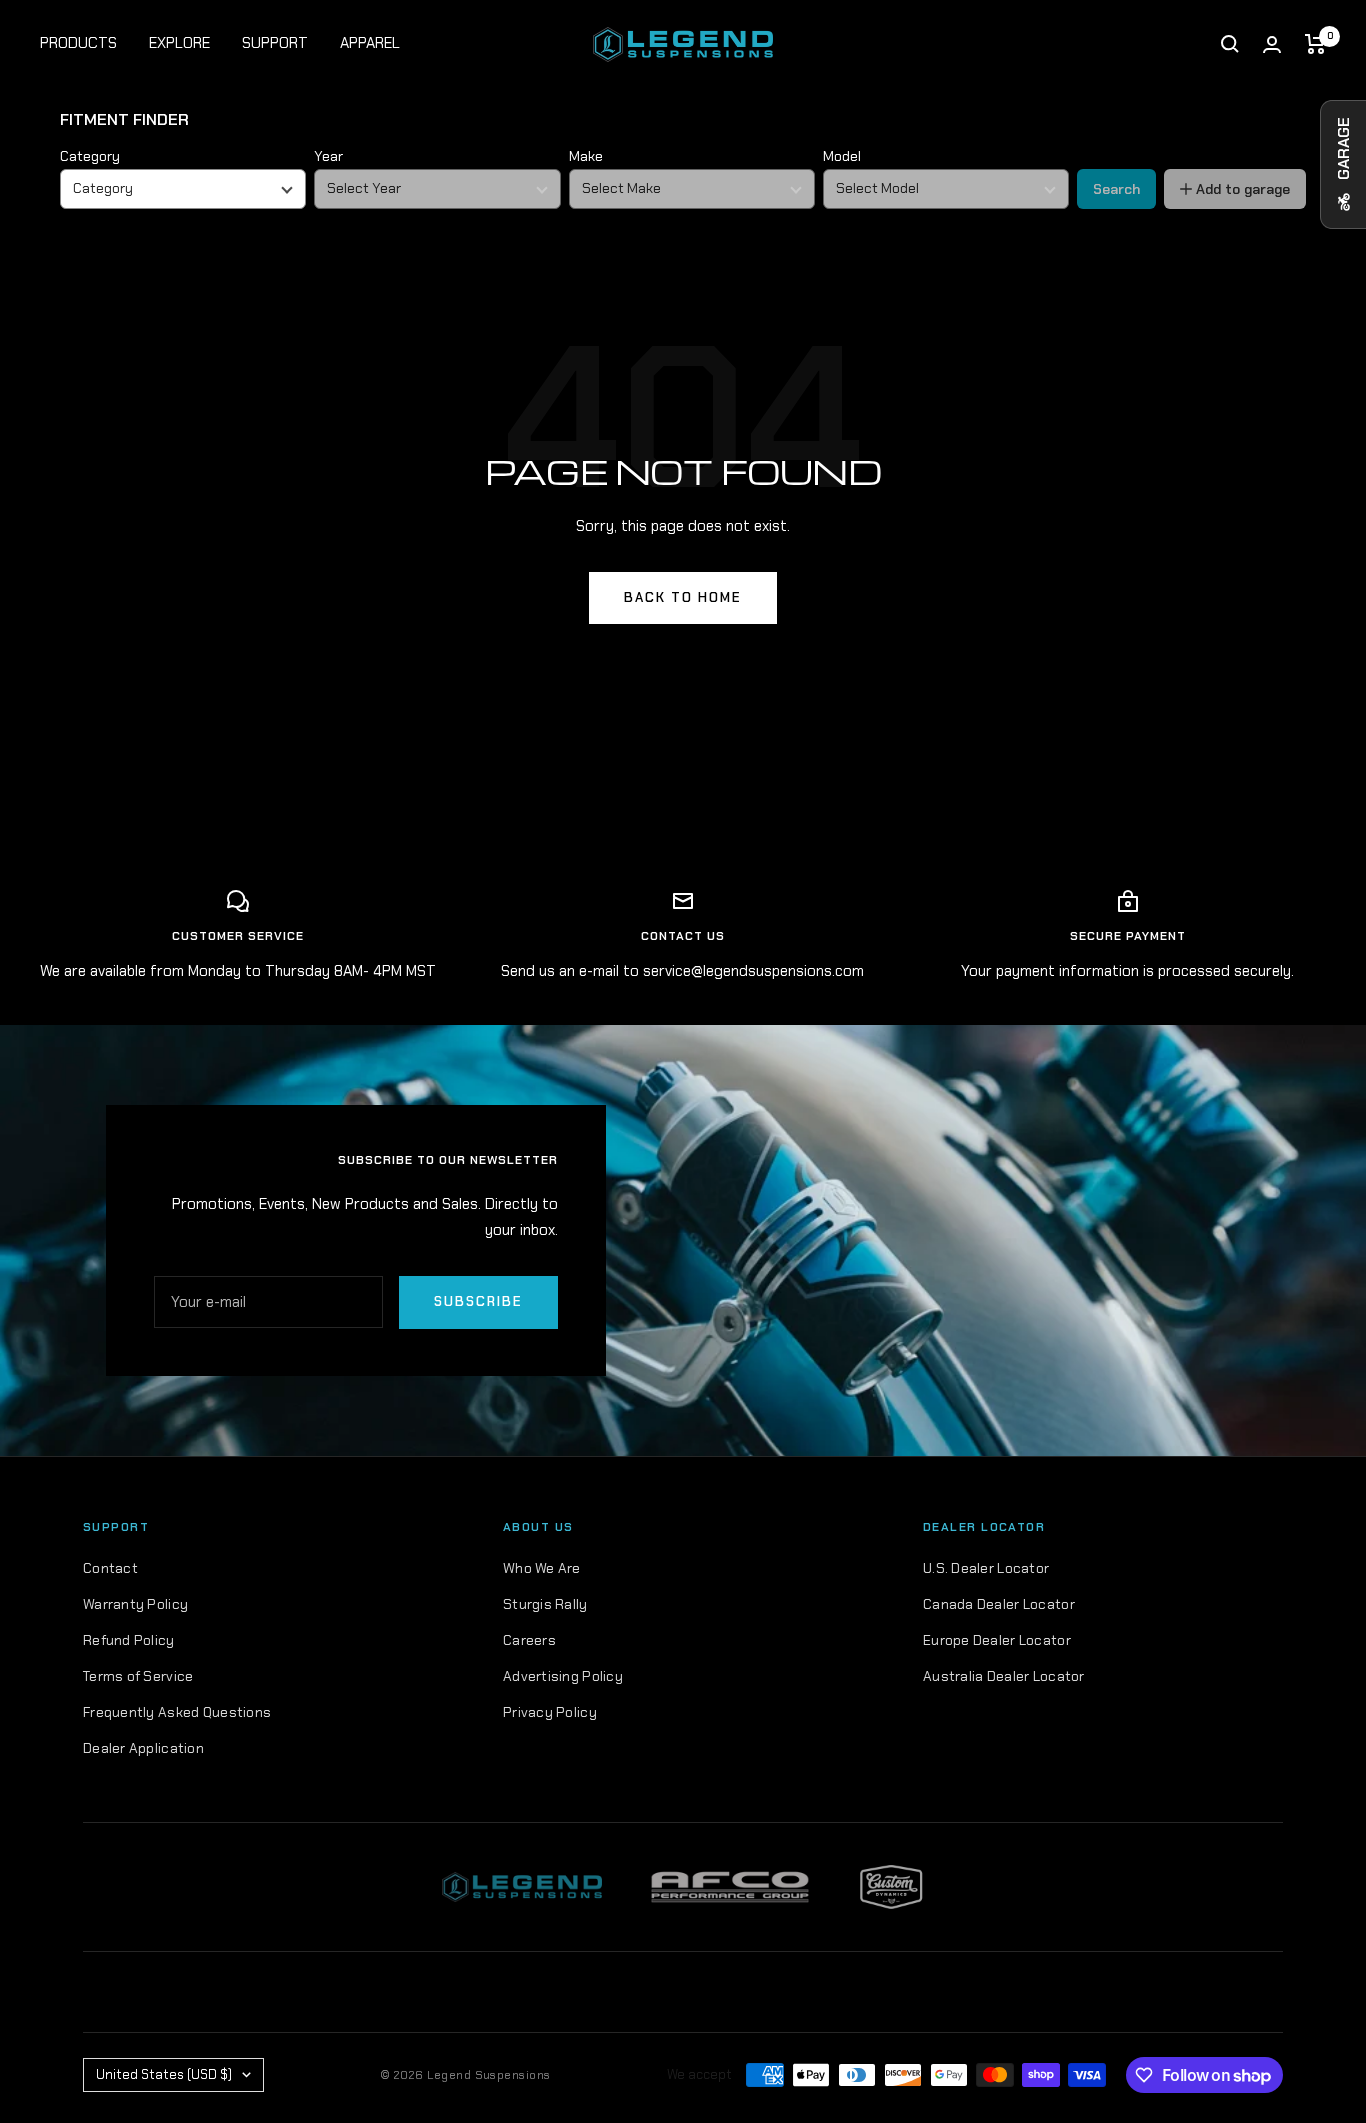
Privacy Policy (550, 1712)
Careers (529, 1640)
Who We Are (542, 1568)
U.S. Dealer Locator (986, 1568)
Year (328, 156)
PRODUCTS (78, 43)
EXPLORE (179, 43)
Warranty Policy (135, 1604)
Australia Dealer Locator (1004, 1676)
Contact (110, 1568)
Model (842, 156)
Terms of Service (138, 1676)
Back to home (683, 597)
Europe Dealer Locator (997, 1640)
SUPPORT (275, 43)
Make (586, 156)
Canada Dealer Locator (999, 1604)
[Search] (1230, 44)
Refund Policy (129, 1640)
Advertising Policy (563, 1676)
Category (90, 156)
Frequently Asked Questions (177, 1712)
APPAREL (370, 43)
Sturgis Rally (545, 1604)
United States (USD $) (164, 2074)
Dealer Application (143, 1748)
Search (1116, 189)
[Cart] (1315, 44)
